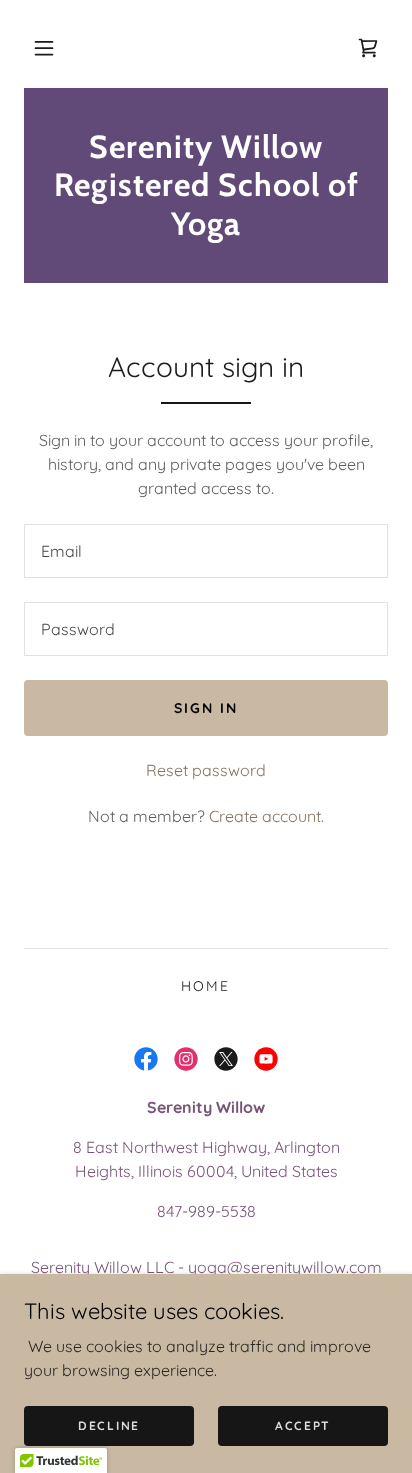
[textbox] (206, 551)
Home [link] (205, 986)
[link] (368, 48)
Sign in (206, 708)
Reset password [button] (206, 770)
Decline (109, 1425)
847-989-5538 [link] (206, 1211)
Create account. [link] (266, 816)
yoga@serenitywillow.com (285, 1267)
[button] (44, 48)
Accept (303, 1425)
